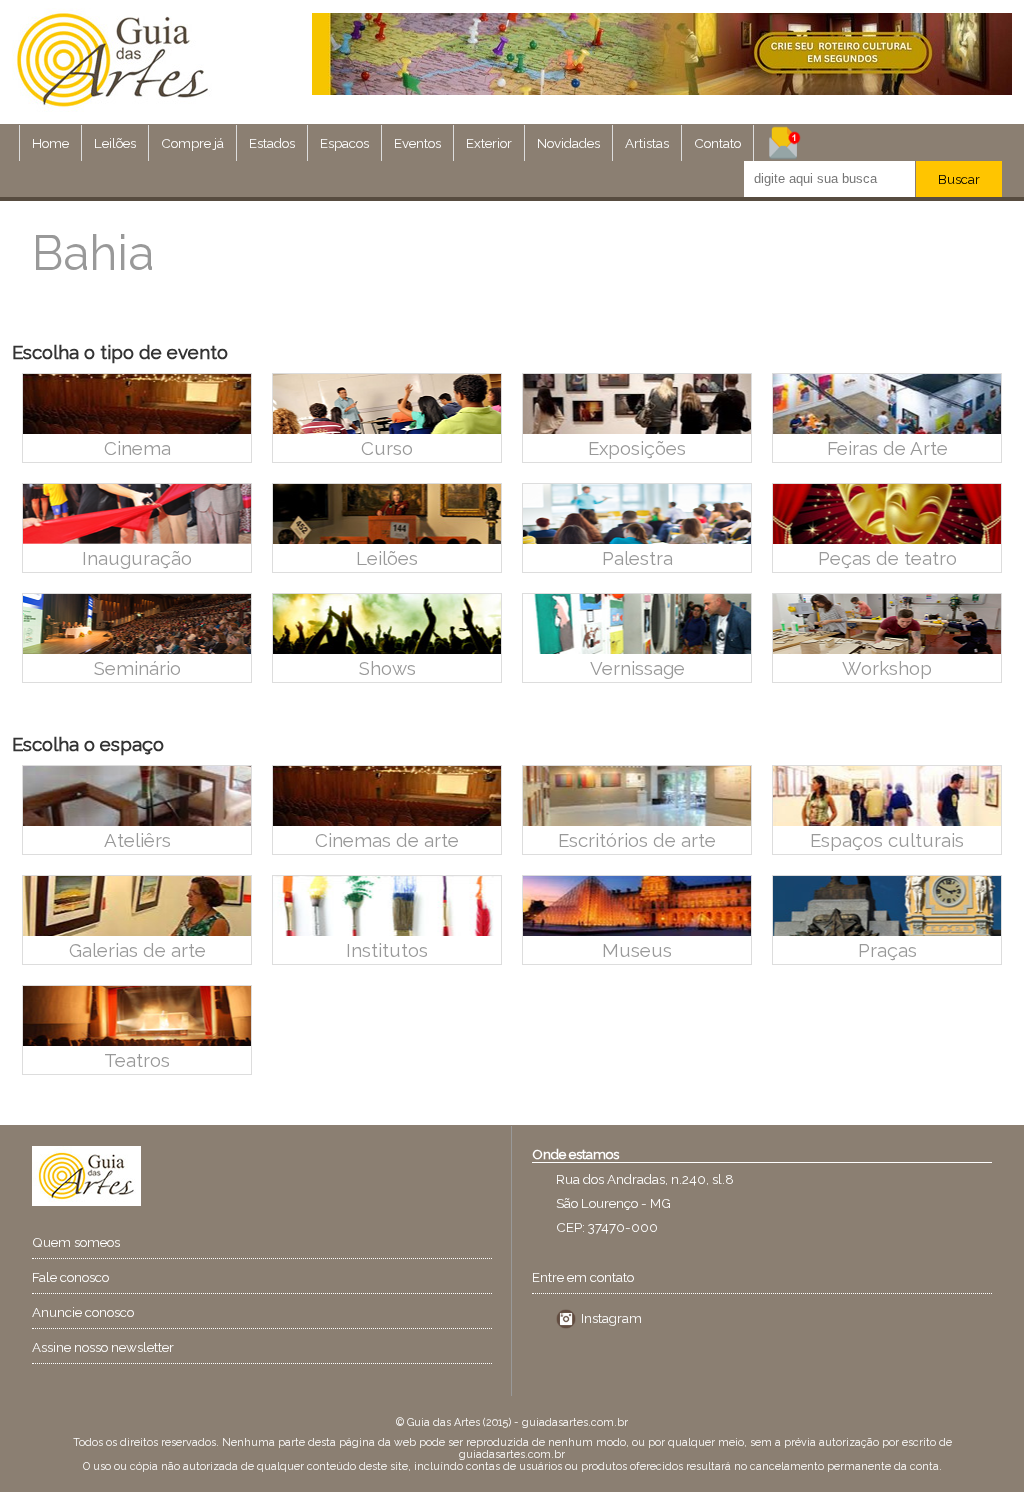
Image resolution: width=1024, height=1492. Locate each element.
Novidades (568, 143)
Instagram (611, 1318)
